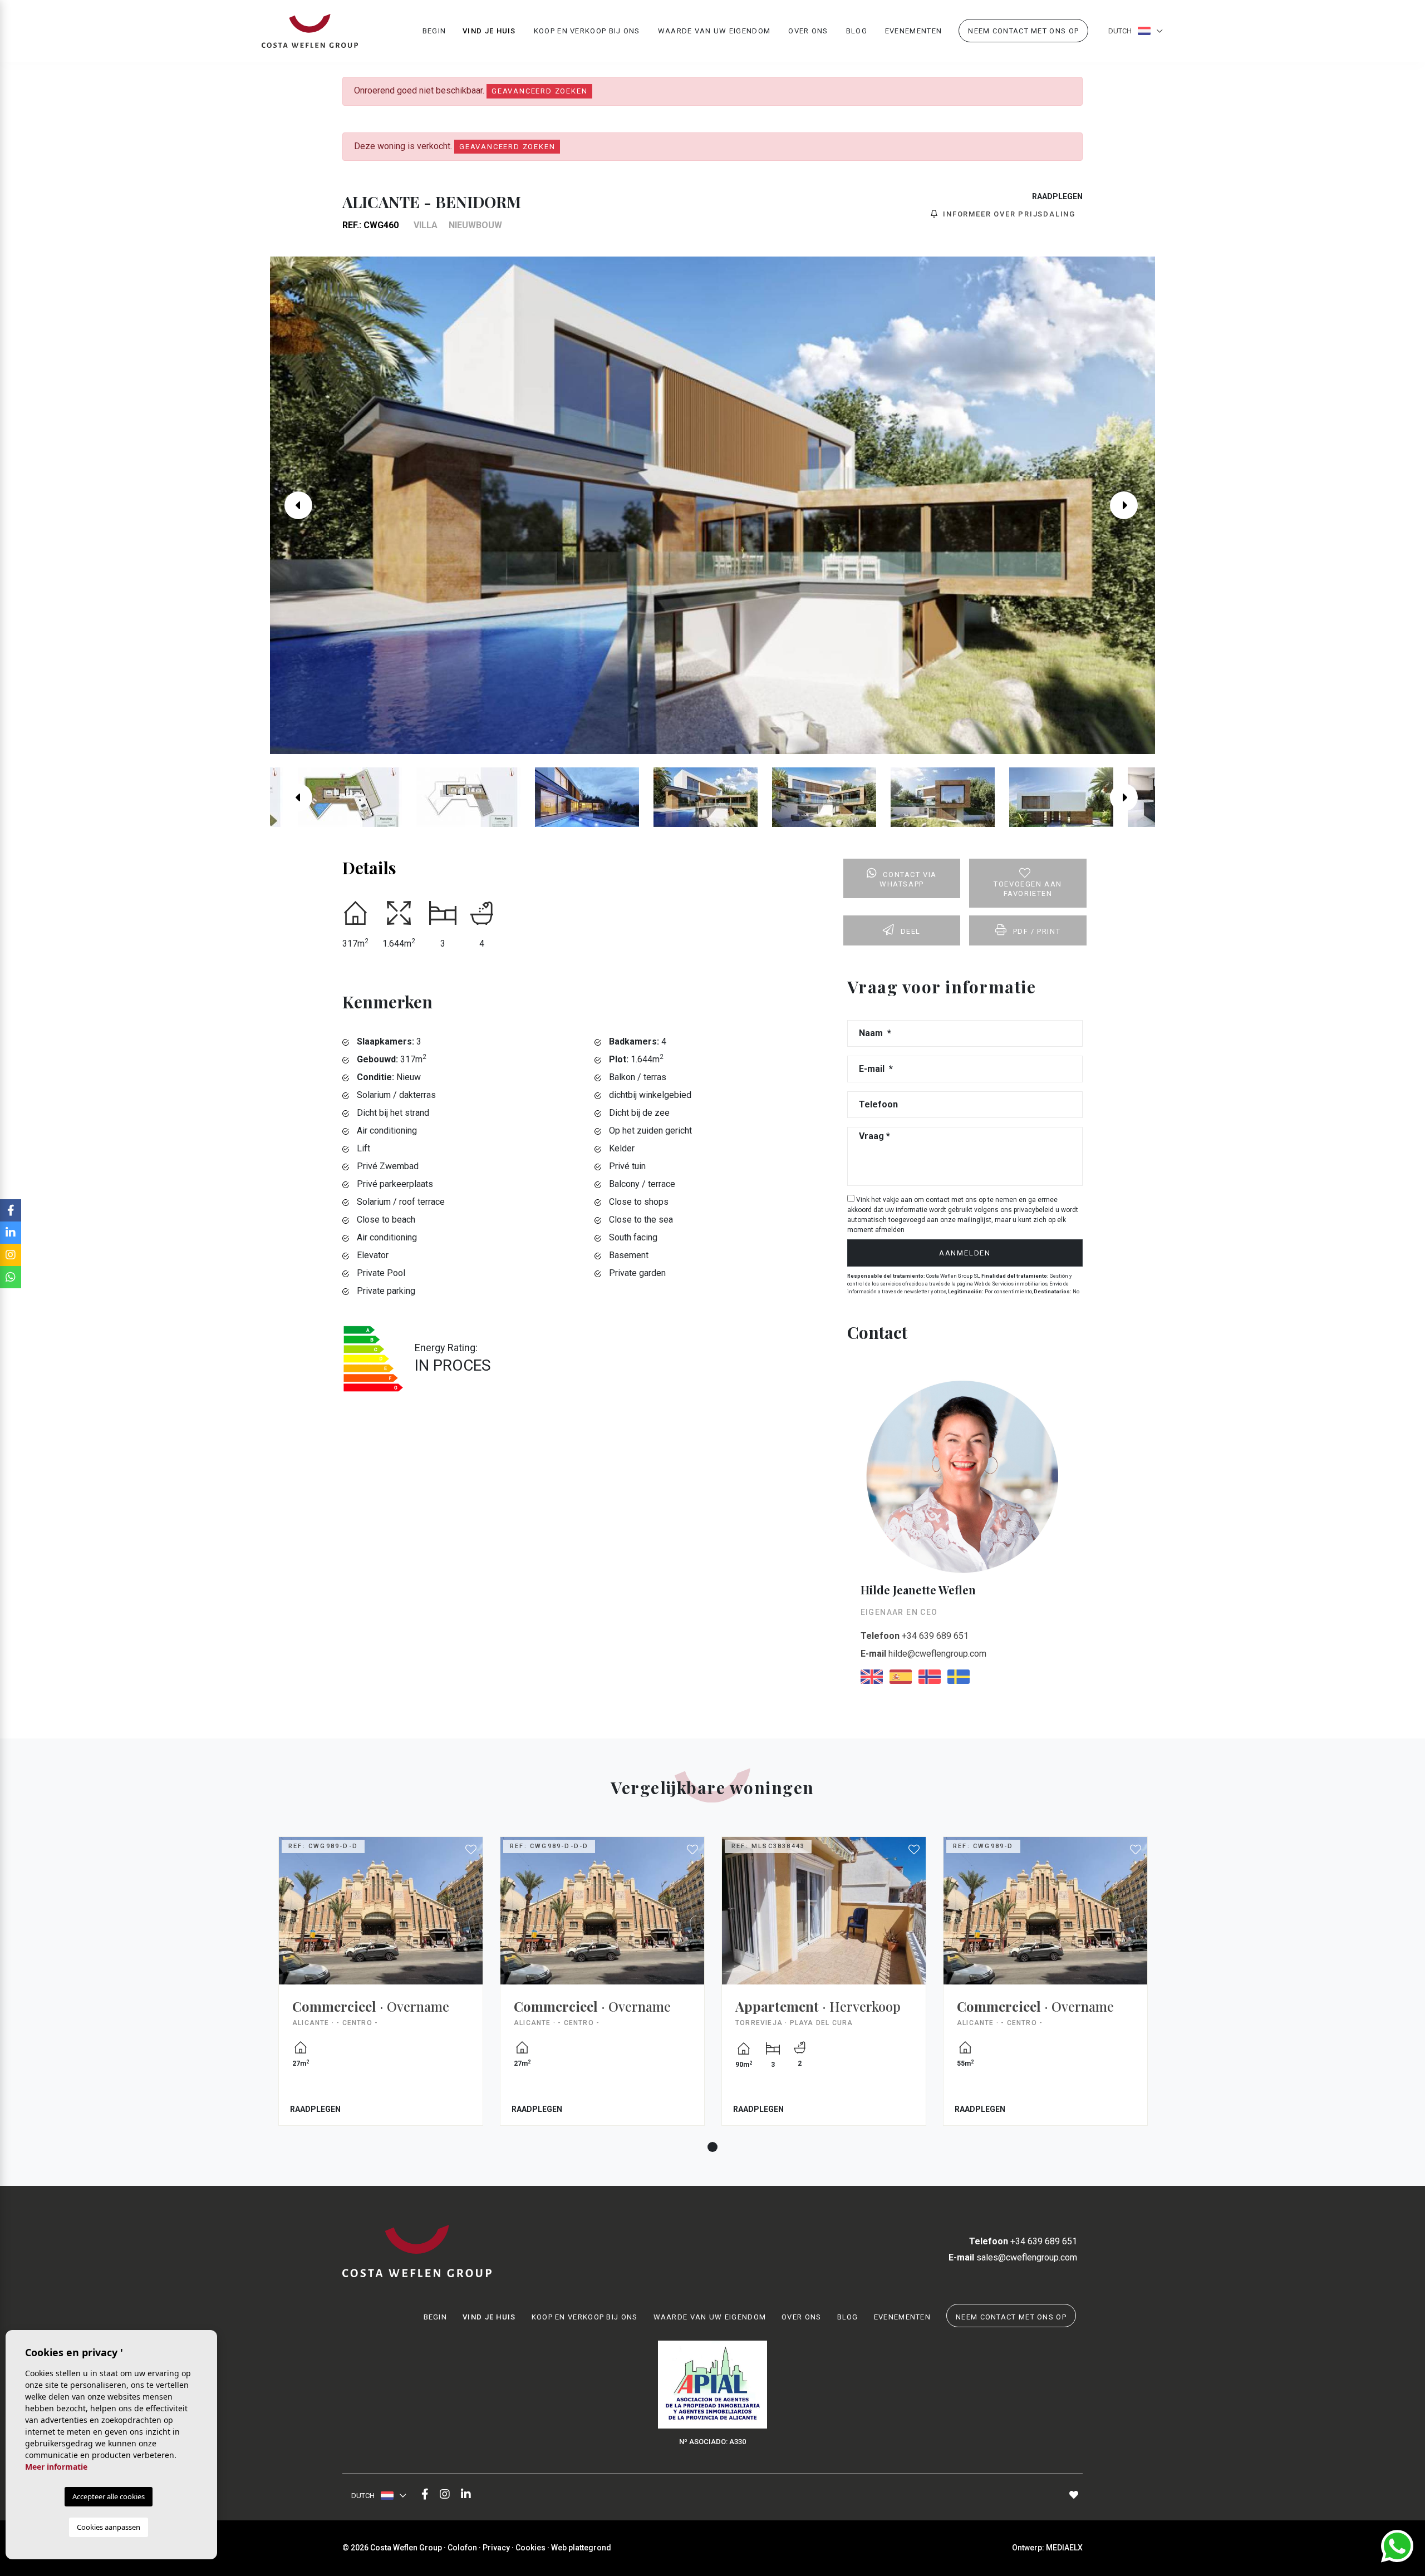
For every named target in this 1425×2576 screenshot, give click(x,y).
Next (1132, 505)
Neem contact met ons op (1023, 31)
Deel (911, 931)
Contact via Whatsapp (908, 879)
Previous (293, 505)
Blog (857, 31)
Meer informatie (56, 2467)
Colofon (462, 2548)
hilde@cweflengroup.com (923, 1654)
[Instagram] (445, 2495)
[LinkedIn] (466, 2495)
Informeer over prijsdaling (1008, 214)
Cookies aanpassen (109, 2527)
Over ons (808, 31)
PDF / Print (1037, 931)
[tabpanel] (381, 1989)
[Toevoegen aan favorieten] (471, 1850)
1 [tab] (712, 2147)
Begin (434, 31)
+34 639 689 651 (915, 1636)
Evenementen (913, 31)
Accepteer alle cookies (109, 2496)
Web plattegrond (581, 2548)
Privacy (496, 2548)
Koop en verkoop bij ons (587, 31)
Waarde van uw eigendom (714, 31)
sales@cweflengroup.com (1013, 2257)
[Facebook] (425, 2495)
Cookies (530, 2548)
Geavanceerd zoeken (539, 91)
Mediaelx (1064, 2548)
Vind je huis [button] (489, 31)
